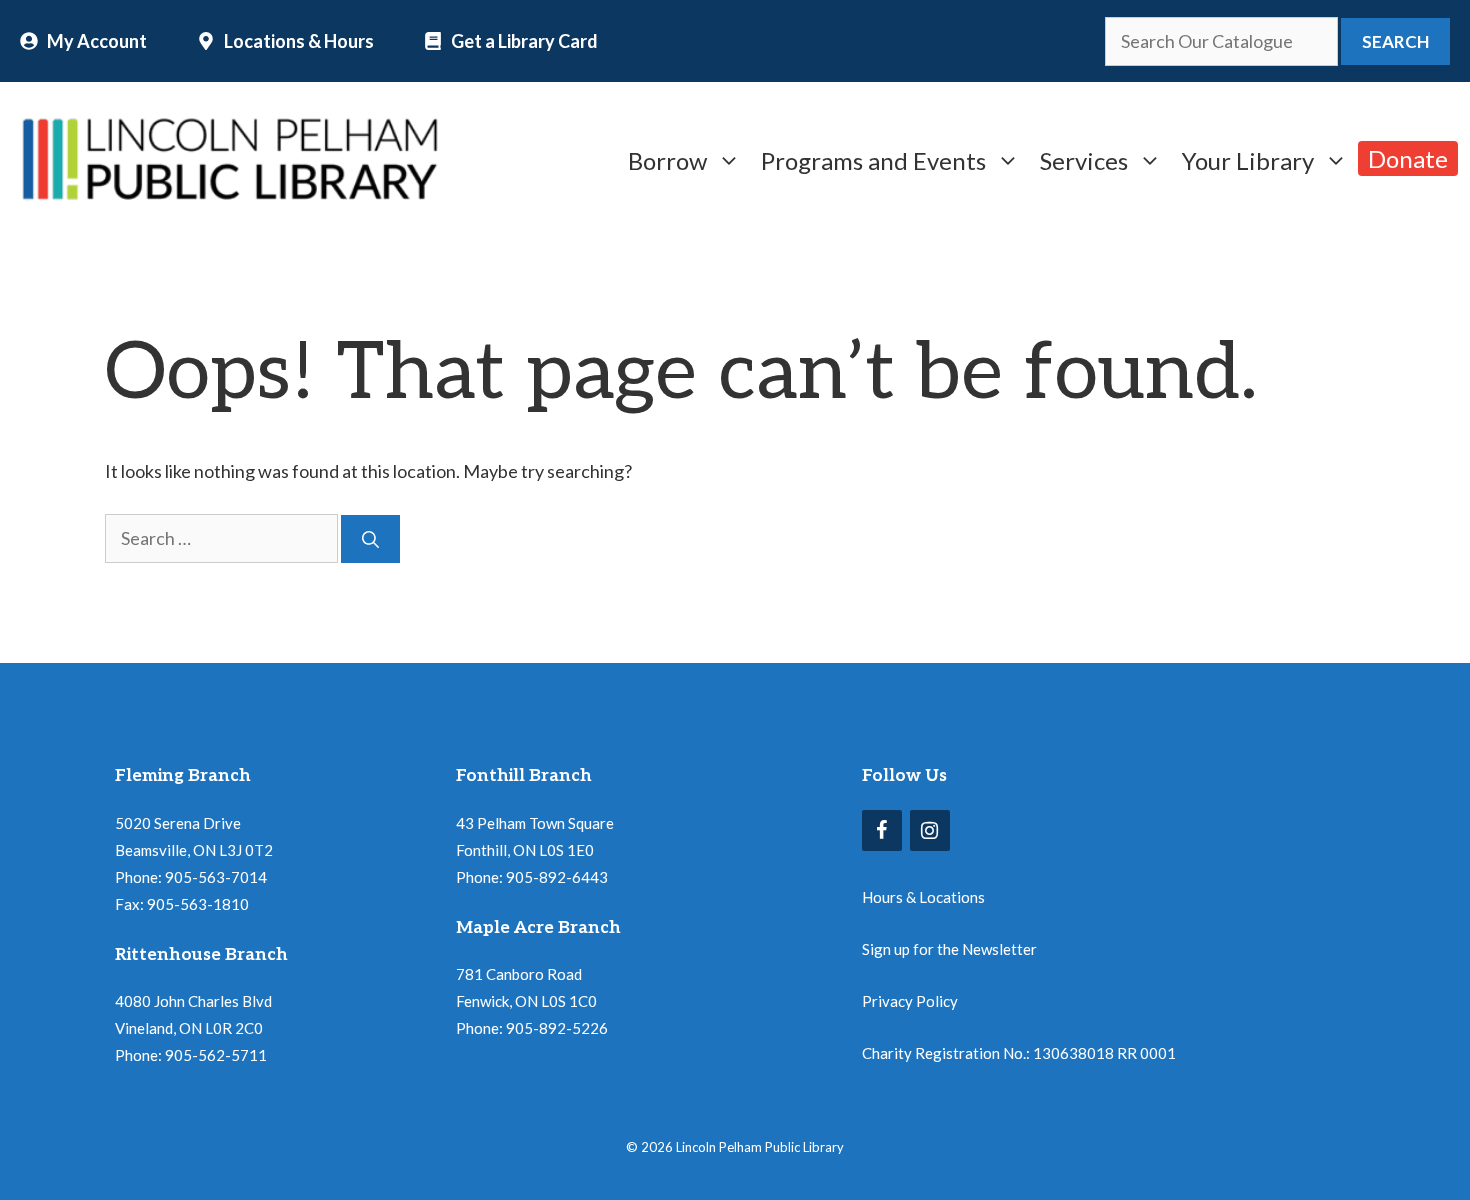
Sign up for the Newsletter (949, 949)
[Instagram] (930, 830)
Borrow (667, 158)
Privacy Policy (910, 1001)
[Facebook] (882, 830)
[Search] (370, 539)
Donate (1408, 158)
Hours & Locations (923, 897)
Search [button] (1395, 41)
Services (1084, 158)
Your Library (1248, 158)
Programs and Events (873, 158)
